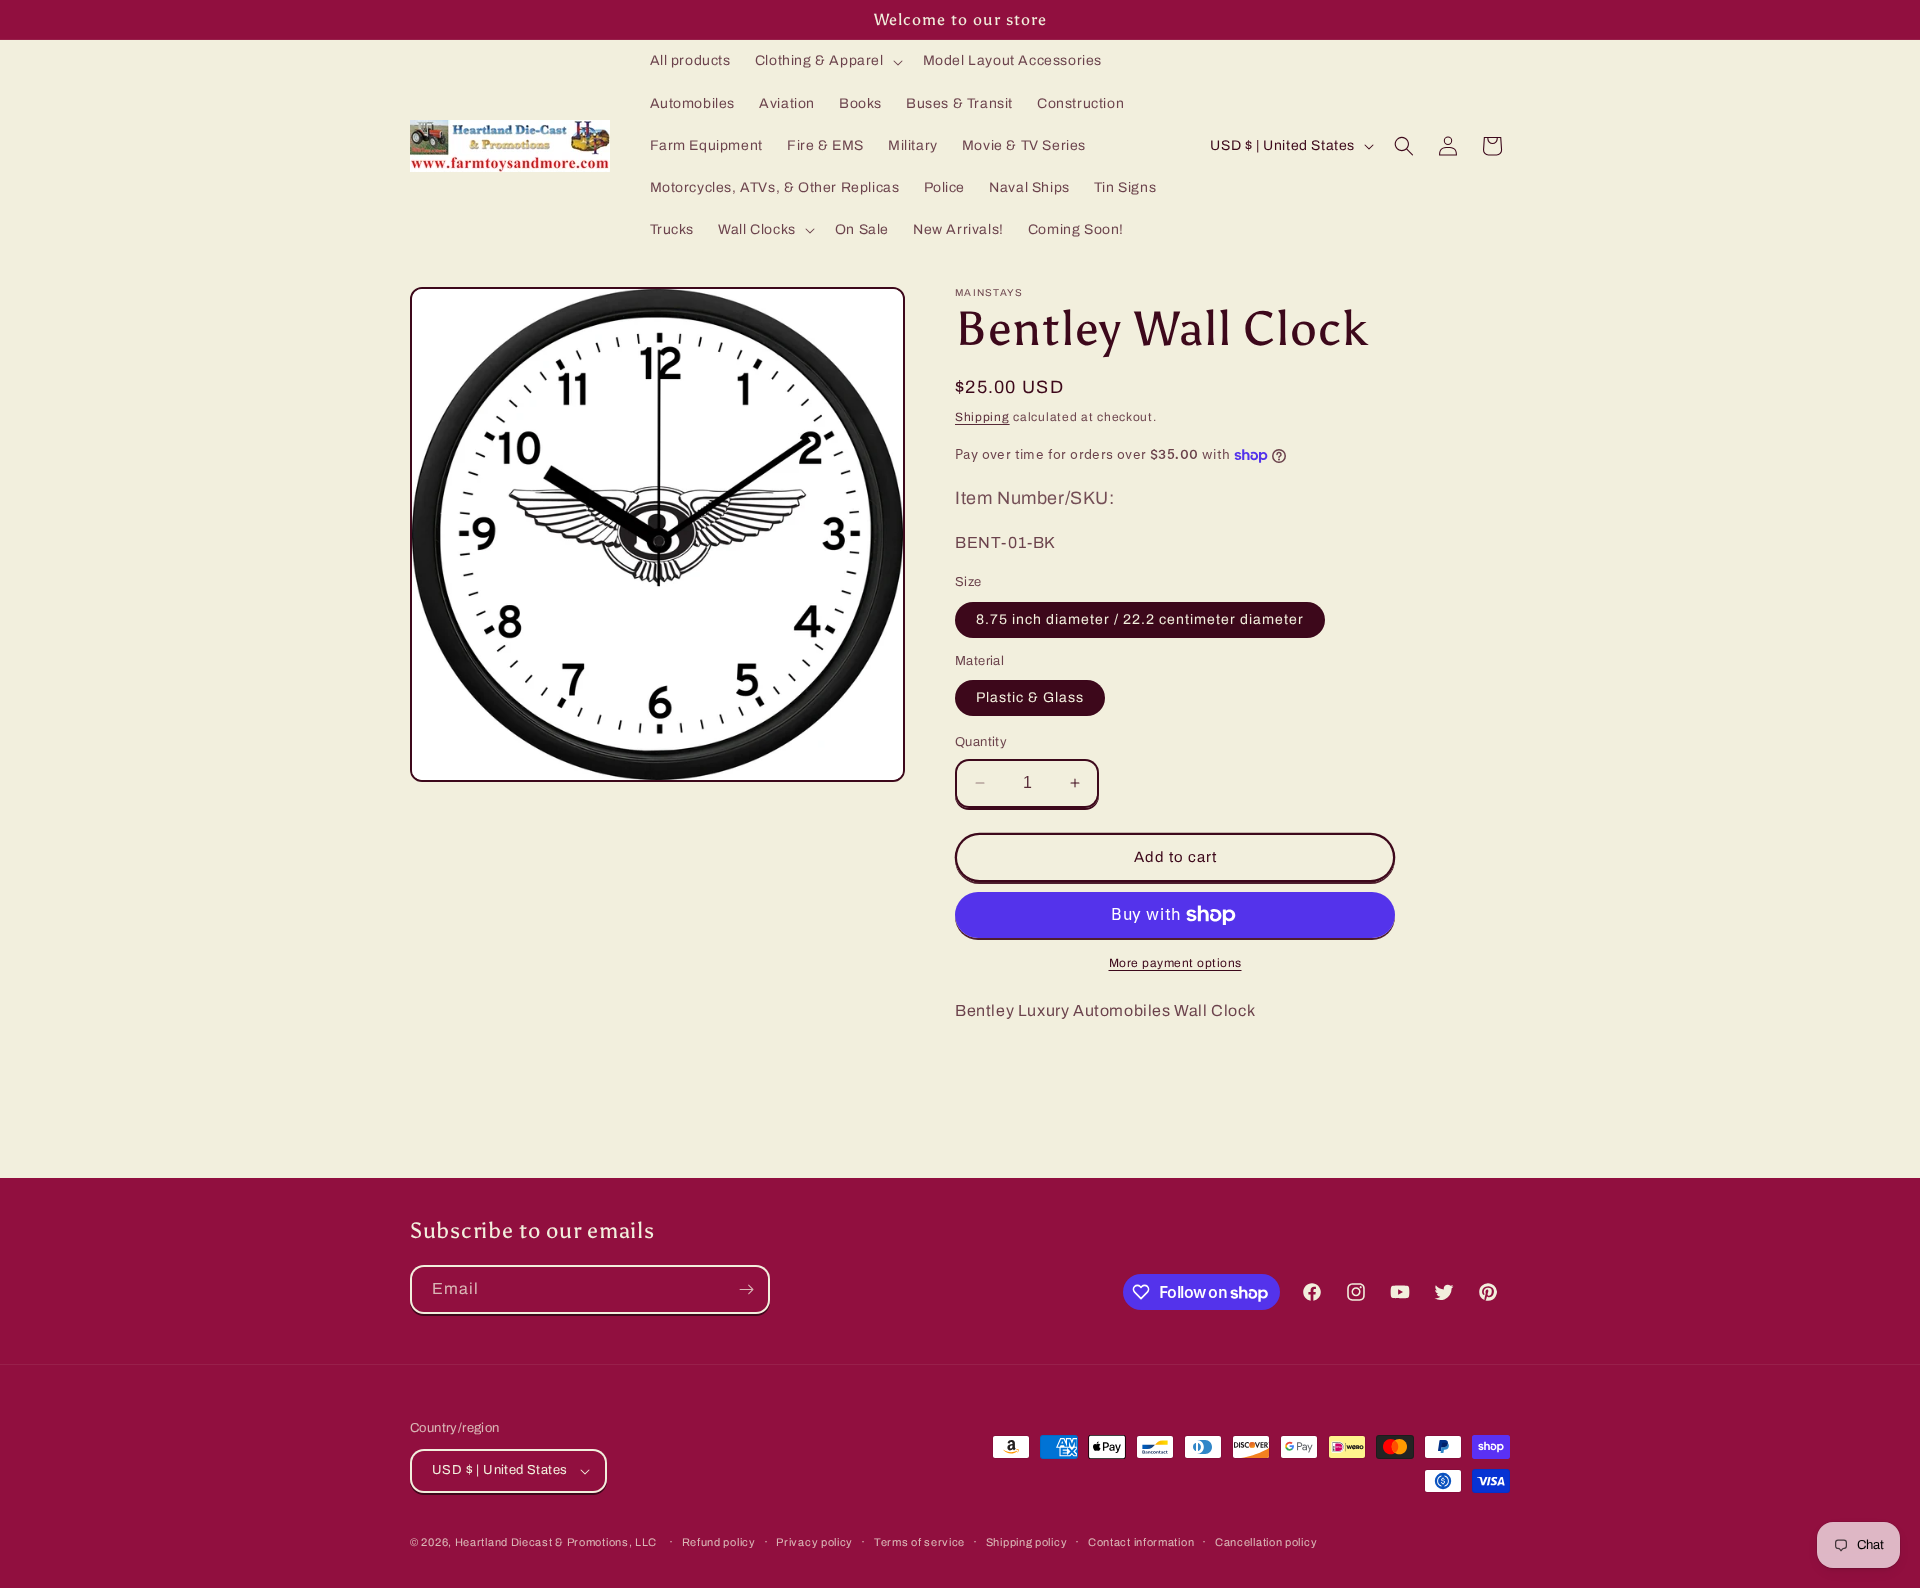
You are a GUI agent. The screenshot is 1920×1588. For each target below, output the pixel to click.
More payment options (1175, 963)
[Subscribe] (746, 1289)
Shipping (982, 417)
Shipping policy (1027, 1542)
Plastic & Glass (1030, 697)
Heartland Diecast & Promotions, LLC (556, 1542)
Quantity (981, 742)
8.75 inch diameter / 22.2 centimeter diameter (1140, 619)
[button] (827, 61)
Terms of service (919, 1542)
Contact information (1141, 1542)
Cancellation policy (1266, 1542)
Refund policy (719, 1542)
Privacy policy (814, 1542)
